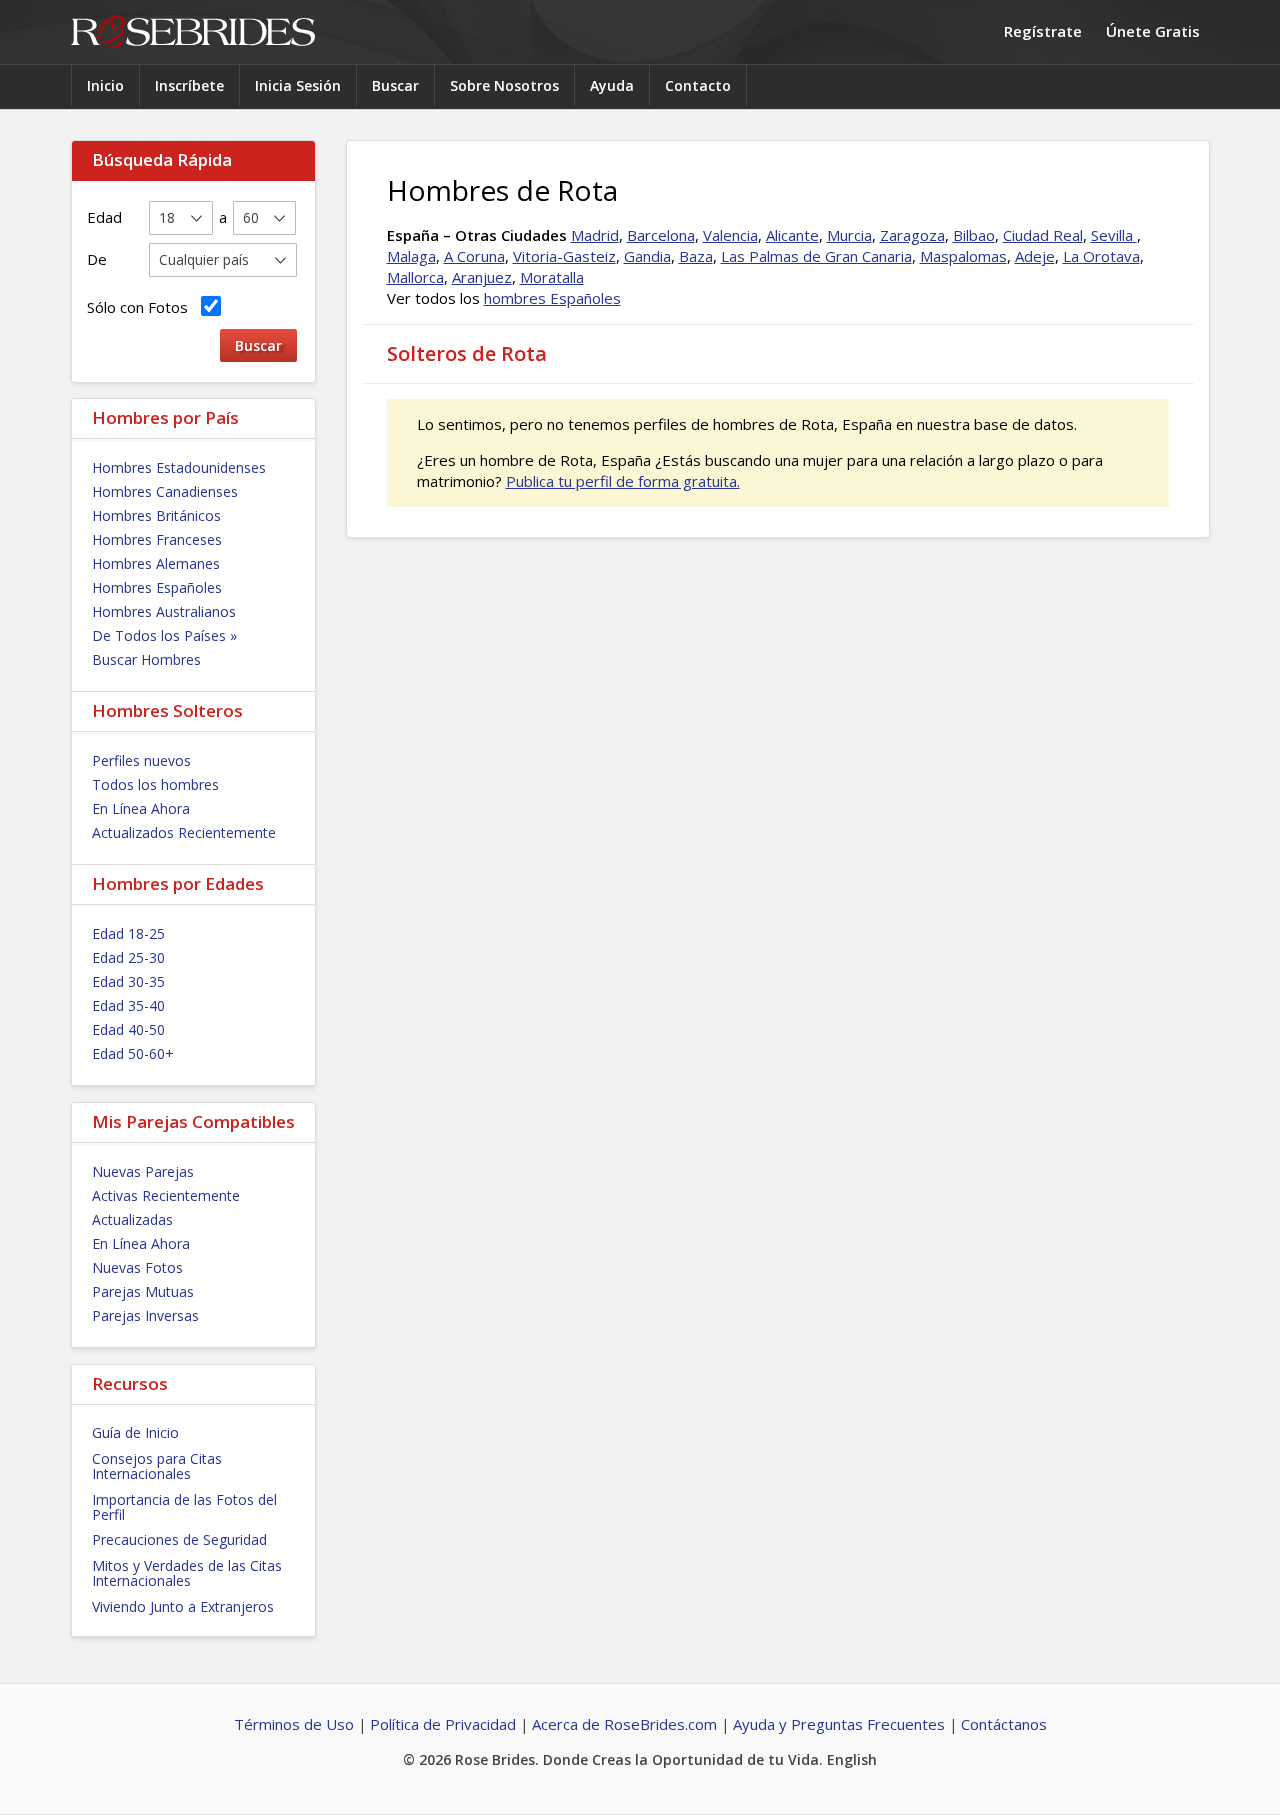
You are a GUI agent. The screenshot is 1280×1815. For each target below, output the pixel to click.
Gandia (647, 256)
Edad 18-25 (128, 933)
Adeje (1035, 256)
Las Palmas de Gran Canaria (816, 256)
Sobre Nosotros (504, 85)
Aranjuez (482, 277)
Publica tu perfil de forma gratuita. (623, 481)
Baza (696, 256)
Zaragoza (912, 235)
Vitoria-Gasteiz (564, 256)
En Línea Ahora (141, 808)
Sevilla (1114, 235)
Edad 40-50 (128, 1029)
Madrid (595, 235)
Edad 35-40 (128, 1005)
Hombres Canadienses (165, 491)
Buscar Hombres (146, 659)
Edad (104, 217)
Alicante (792, 235)
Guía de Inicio (135, 1432)
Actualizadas (132, 1219)
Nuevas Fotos (137, 1267)
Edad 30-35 (128, 981)
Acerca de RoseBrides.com (624, 1724)
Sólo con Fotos (141, 307)
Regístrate (1043, 31)
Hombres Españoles (157, 587)
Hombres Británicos (156, 515)
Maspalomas (963, 256)
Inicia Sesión (298, 85)
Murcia (849, 235)
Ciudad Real (1043, 235)
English (852, 1759)
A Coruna (474, 256)
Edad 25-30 (128, 957)
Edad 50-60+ (133, 1053)
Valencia (730, 235)
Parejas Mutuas (143, 1291)
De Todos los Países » (164, 635)
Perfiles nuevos (141, 760)
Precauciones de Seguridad (179, 1539)
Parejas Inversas (145, 1315)
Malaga (411, 256)
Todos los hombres (155, 784)
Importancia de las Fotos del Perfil (184, 1507)
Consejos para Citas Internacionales (157, 1466)
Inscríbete (189, 85)
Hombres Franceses (157, 539)
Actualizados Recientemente (184, 832)
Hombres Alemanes (156, 563)
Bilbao (974, 235)
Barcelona (661, 235)
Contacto (698, 85)
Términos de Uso (294, 1724)
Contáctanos (1004, 1724)
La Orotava (1101, 256)
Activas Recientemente (166, 1195)
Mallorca (415, 277)
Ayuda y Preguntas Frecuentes (839, 1724)
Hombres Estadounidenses (179, 467)
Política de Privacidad (443, 1724)
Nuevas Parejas (143, 1171)
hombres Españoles (552, 298)
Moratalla (552, 277)
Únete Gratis (1153, 31)
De (97, 259)
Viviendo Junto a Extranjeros (183, 1606)
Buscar (395, 85)
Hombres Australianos (164, 611)
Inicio (105, 85)
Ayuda (612, 85)
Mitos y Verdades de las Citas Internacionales (187, 1573)
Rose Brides (193, 32)
